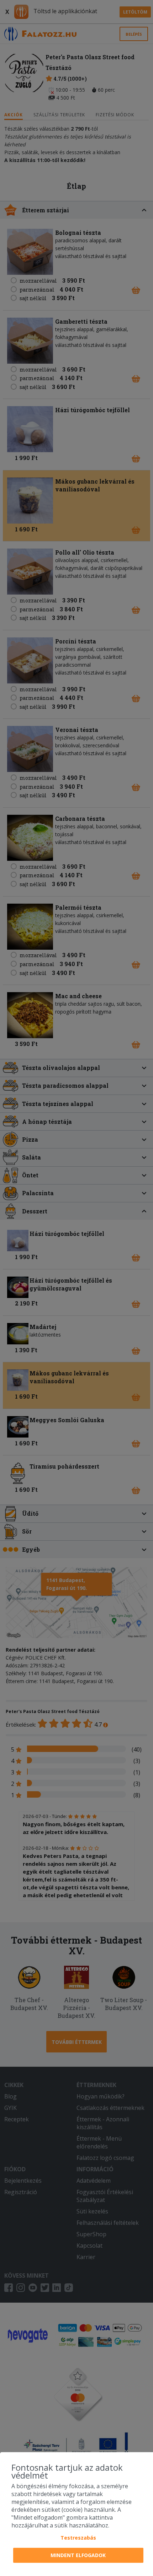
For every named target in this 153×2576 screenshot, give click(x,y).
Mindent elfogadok (78, 2555)
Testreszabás (78, 2538)
